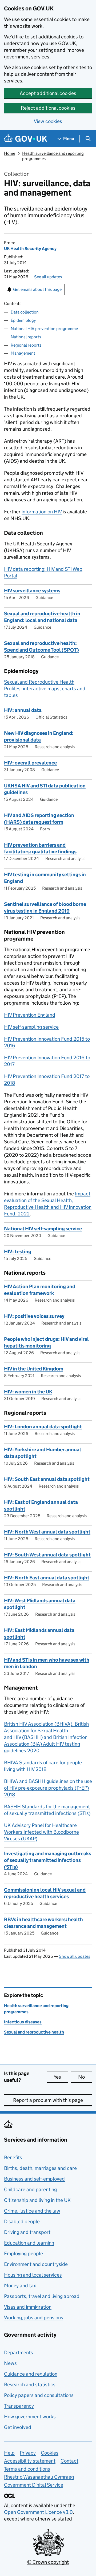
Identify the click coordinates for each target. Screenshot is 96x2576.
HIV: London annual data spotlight (43, 1427)
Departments (19, 2353)
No (85, 2077)
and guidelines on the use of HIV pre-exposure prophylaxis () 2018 (48, 1788)
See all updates (48, 277)
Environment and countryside (36, 2264)
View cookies (48, 121)
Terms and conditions (27, 2469)
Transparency (19, 2406)
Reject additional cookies (48, 108)
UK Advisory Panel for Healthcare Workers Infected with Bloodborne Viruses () (41, 1832)
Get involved (18, 2427)
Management (23, 353)
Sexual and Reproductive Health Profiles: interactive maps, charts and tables (45, 689)
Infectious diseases (23, 2022)
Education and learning (29, 2243)
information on (42, 512)
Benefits (13, 2157)
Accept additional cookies (48, 93)
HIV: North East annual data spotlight (47, 1578)
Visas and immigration (28, 2307)
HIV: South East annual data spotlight (47, 1479)
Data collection (25, 312)
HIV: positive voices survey (34, 1316)
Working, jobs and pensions (34, 2318)
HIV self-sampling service (31, 1027)
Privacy (28, 2453)
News (10, 2363)
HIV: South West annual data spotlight (47, 1555)
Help (9, 2453)
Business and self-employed (34, 2179)
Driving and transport (27, 2232)
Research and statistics (30, 2385)
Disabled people (22, 2222)
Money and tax (20, 2286)
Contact (69, 2461)
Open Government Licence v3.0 (38, 2512)
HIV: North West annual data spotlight (47, 1532)
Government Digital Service (34, 2485)
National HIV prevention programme (44, 329)
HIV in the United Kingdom (34, 1369)
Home (10, 153)
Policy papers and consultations (39, 2395)
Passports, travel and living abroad (42, 2296)
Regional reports (26, 345)
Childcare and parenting (30, 2189)
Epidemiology (23, 320)
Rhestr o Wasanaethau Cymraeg (39, 2477)
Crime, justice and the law (32, 2211)
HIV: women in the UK (28, 1392)
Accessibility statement (30, 2461)
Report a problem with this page (48, 2100)
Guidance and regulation (31, 2374)
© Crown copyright (48, 2562)
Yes (61, 2077)
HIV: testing (18, 1252)
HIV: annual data (23, 710)
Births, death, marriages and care (40, 2168)
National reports (26, 337)
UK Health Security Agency (30, 249)
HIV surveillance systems (32, 591)
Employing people (23, 2254)
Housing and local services (33, 2275)
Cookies (50, 2453)
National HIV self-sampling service (43, 1229)
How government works (30, 2417)
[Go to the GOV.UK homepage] (26, 139)
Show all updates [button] (75, 1956)
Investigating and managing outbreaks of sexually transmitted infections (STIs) (48, 1860)
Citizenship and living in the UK (37, 2200)
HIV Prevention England (30, 1015)
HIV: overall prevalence (30, 763)
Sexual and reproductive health (34, 2032)
